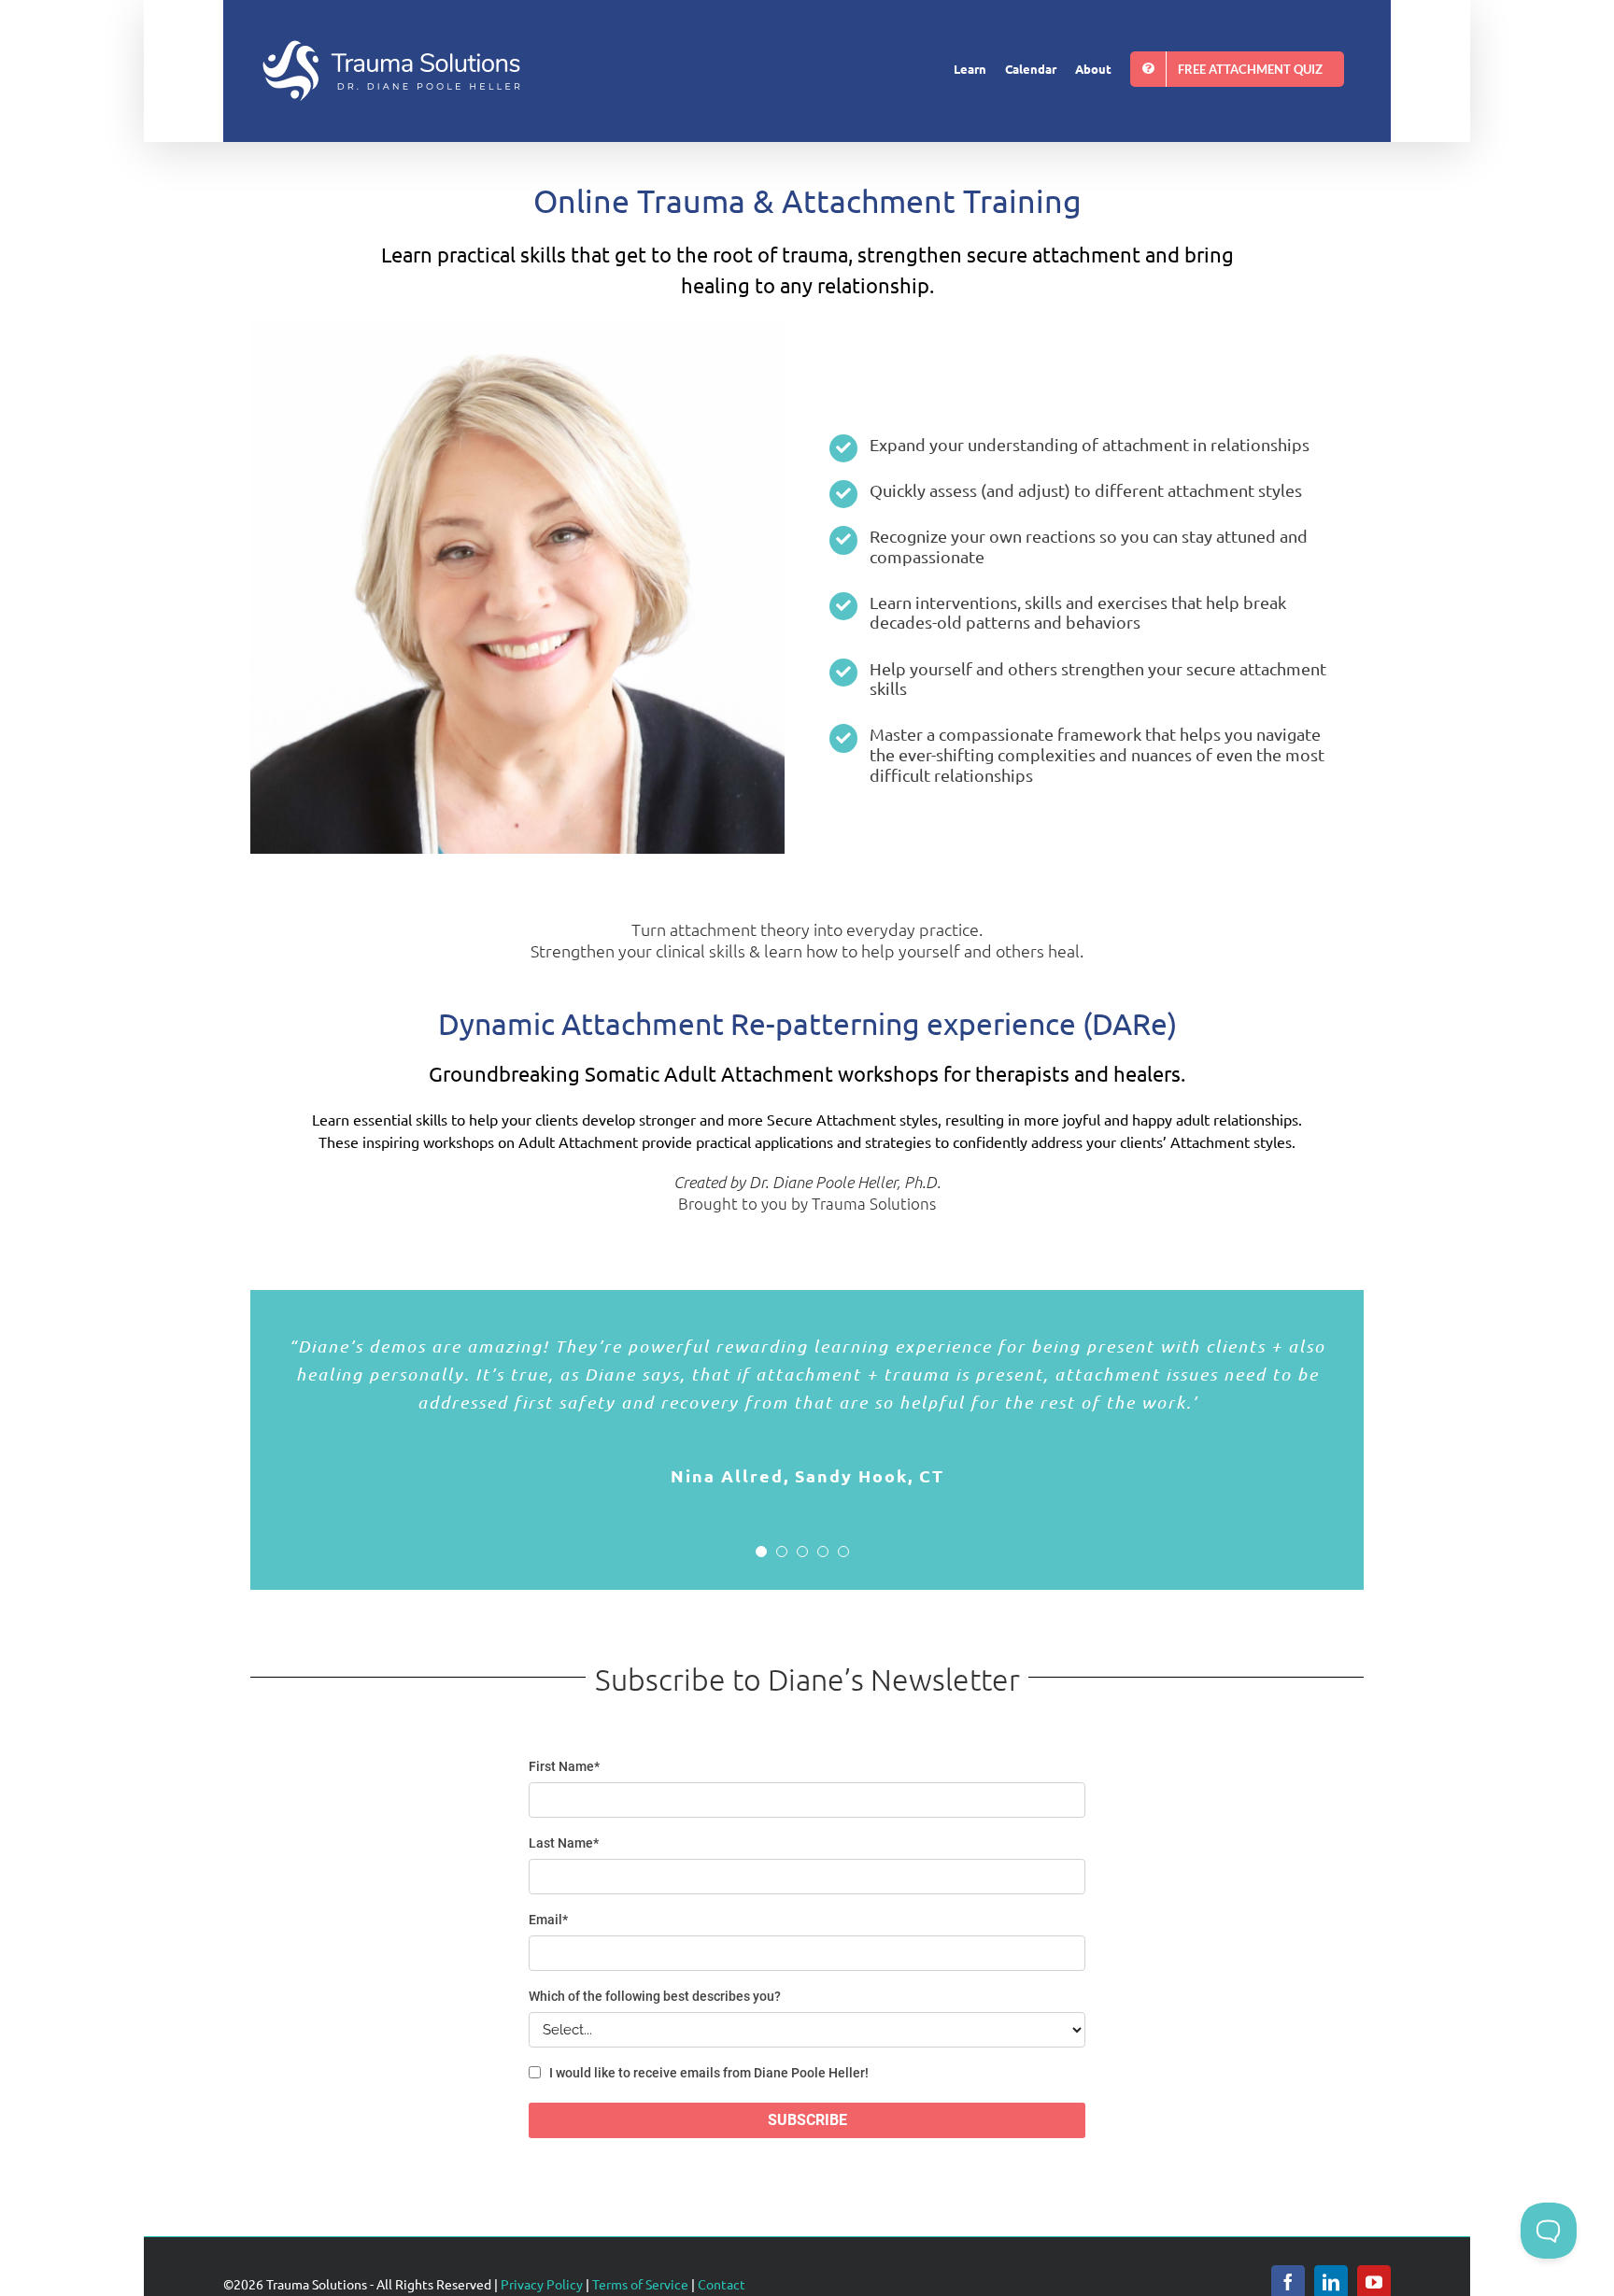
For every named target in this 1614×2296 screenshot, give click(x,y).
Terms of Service (640, 2284)
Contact (722, 2284)
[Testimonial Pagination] (761, 1552)
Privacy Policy (542, 2284)
